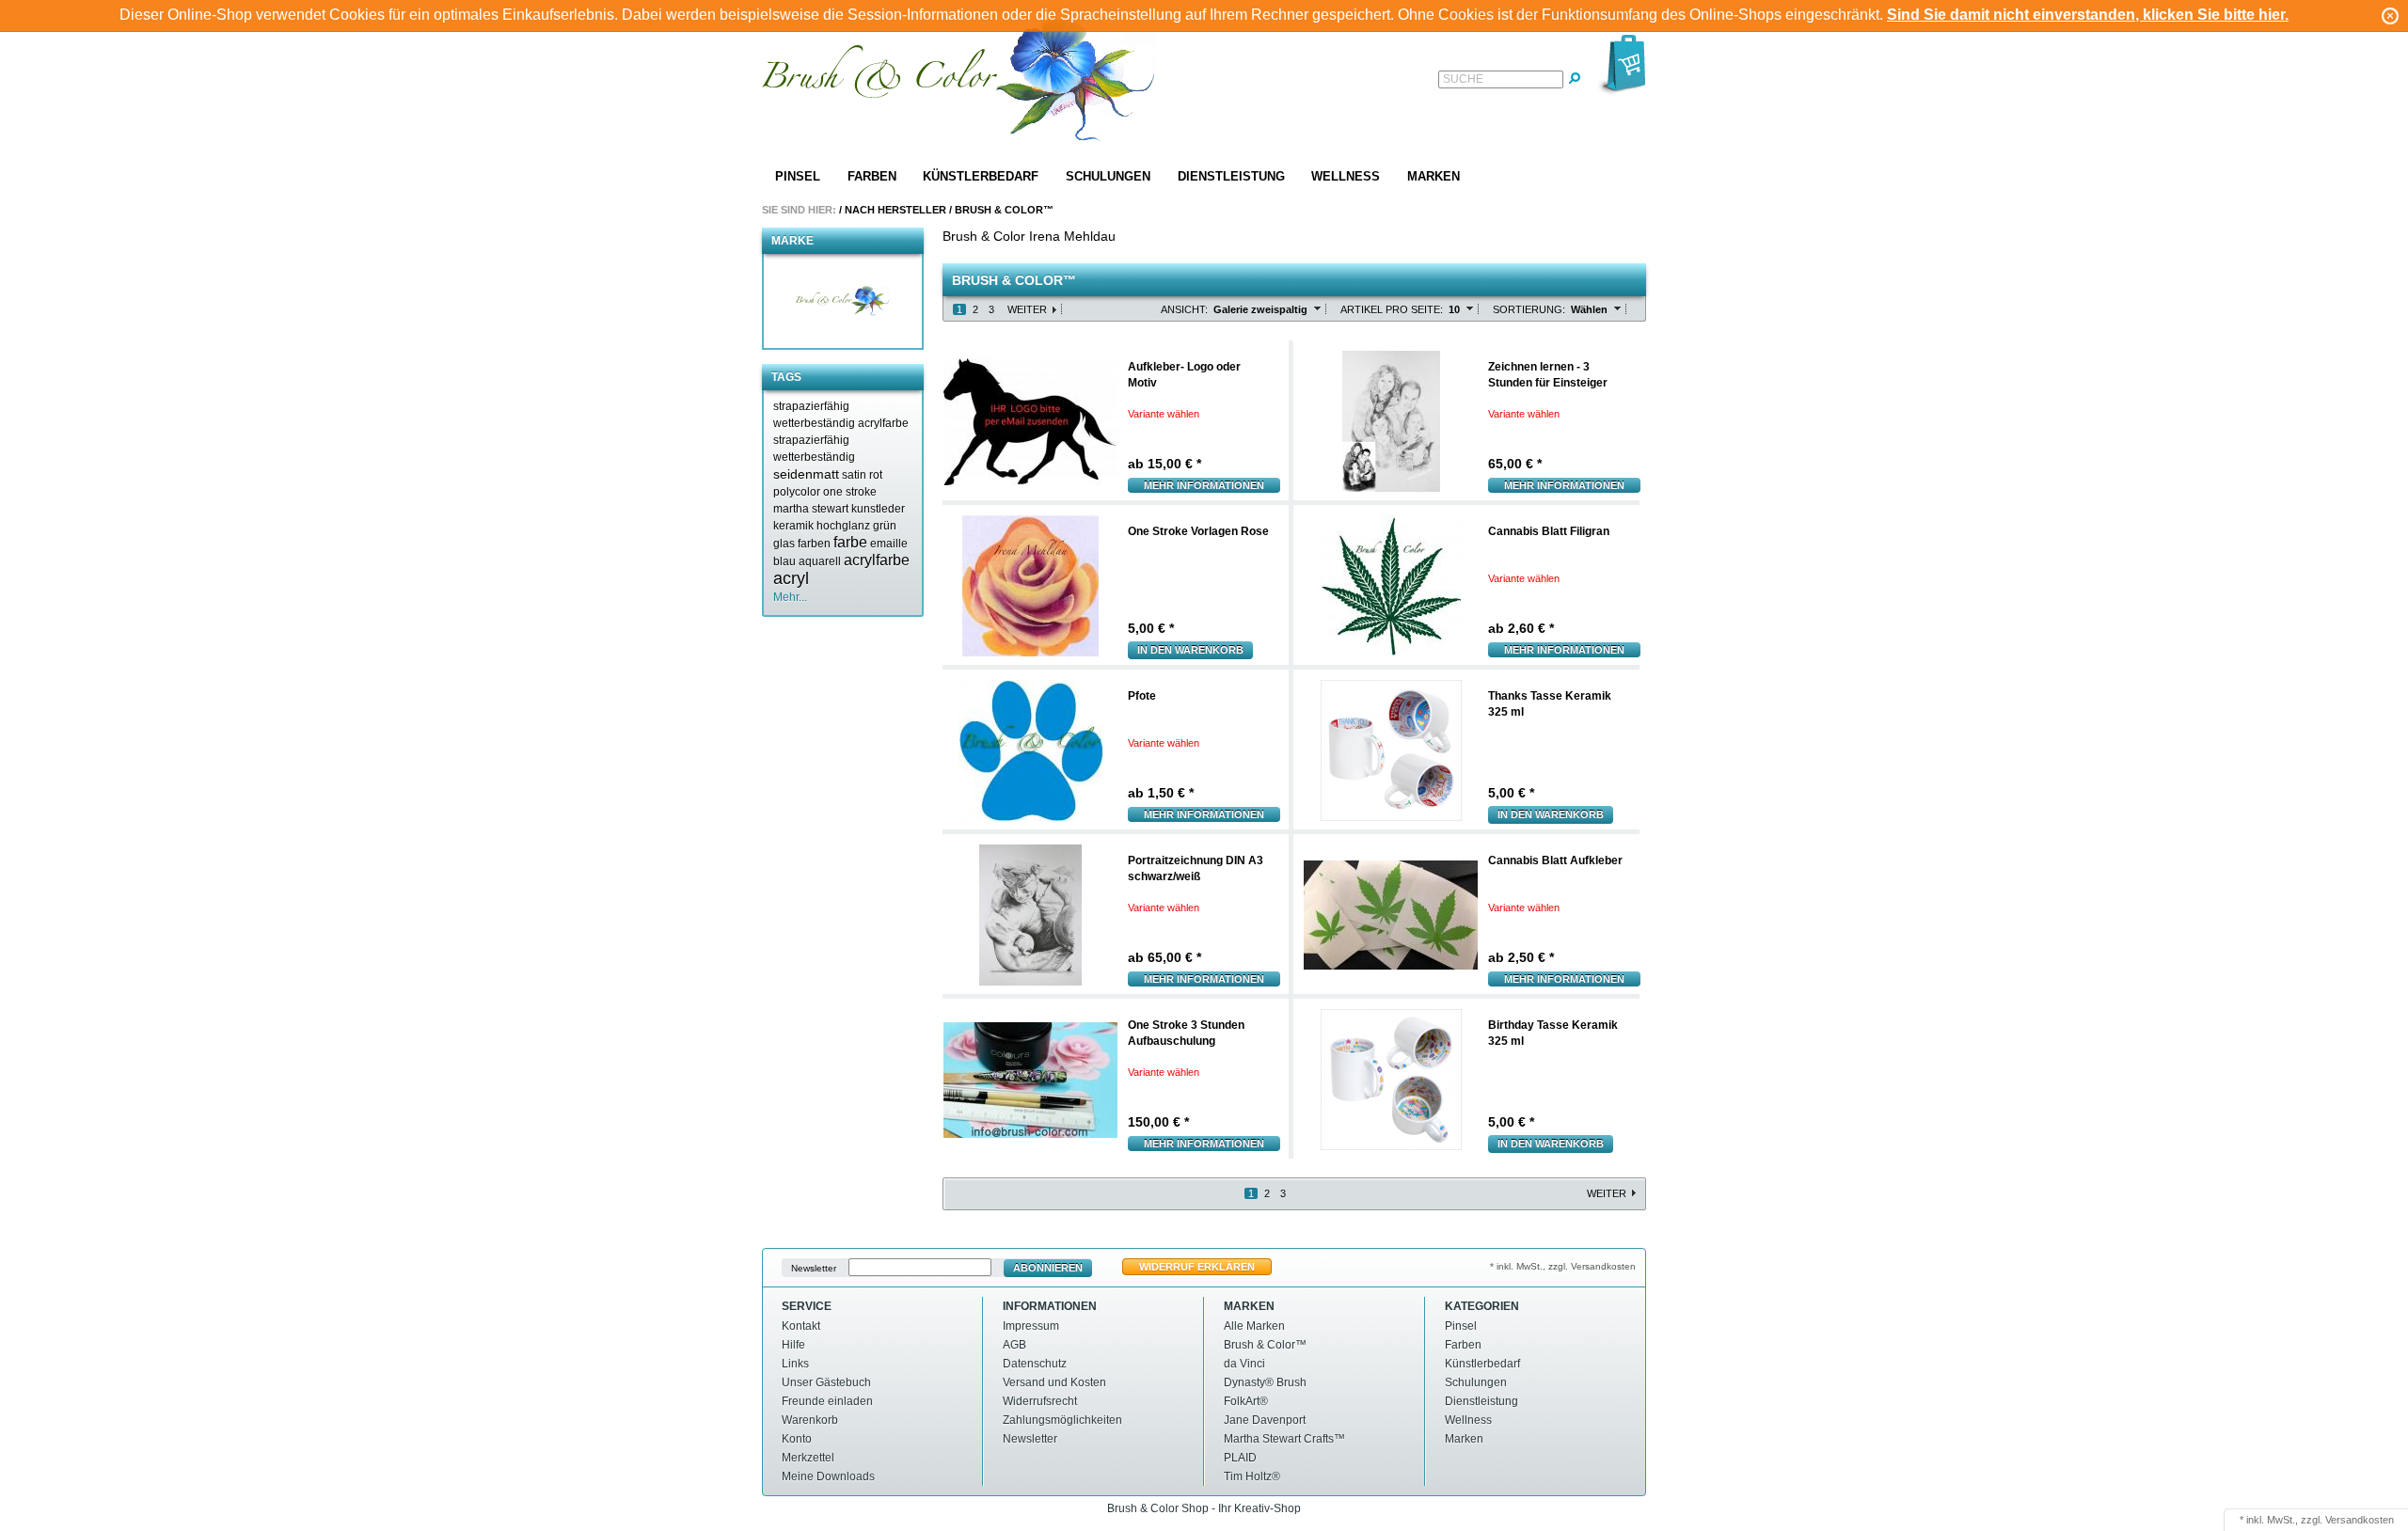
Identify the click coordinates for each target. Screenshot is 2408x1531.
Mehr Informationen (1204, 485)
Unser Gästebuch (826, 1382)
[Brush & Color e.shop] (959, 83)
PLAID (1240, 1458)
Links (795, 1364)
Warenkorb (810, 1420)
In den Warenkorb (1190, 650)
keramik (793, 526)
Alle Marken (1254, 1326)
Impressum (1031, 1326)
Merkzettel (808, 1458)
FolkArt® (1246, 1401)
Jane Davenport (1265, 1420)
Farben (872, 176)
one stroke (850, 492)
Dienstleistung (1231, 176)
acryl (791, 578)
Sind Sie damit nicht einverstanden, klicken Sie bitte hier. (2088, 15)
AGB (1014, 1345)
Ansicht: (1184, 309)
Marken (1434, 176)
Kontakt (801, 1326)
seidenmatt (806, 474)
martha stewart (811, 509)
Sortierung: (1529, 309)
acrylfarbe (877, 560)
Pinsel (798, 176)
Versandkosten (2360, 1520)
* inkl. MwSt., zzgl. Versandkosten (1563, 1266)
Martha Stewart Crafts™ (1284, 1439)
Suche (1463, 79)
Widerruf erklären (1197, 1267)
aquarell (820, 561)
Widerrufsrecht (1040, 1401)
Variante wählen (1164, 414)
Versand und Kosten (1054, 1382)
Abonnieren (1048, 1268)
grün (885, 526)
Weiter (1027, 309)
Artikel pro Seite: (1392, 309)
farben (814, 544)
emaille (889, 544)
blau (784, 561)
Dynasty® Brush (1265, 1382)
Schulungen (1108, 176)
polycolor (797, 492)
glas (784, 544)
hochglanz (843, 526)
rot (876, 475)
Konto (797, 1439)
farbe (850, 542)
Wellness (1346, 176)
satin (854, 475)
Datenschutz (1035, 1364)
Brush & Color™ (1004, 210)
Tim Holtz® (1252, 1476)
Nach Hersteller (895, 210)
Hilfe (793, 1345)
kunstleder (878, 509)
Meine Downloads (828, 1476)
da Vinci (1244, 1364)
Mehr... (790, 597)
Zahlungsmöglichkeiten (1062, 1420)
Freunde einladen (827, 1401)
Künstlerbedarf (981, 176)
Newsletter (814, 1268)
